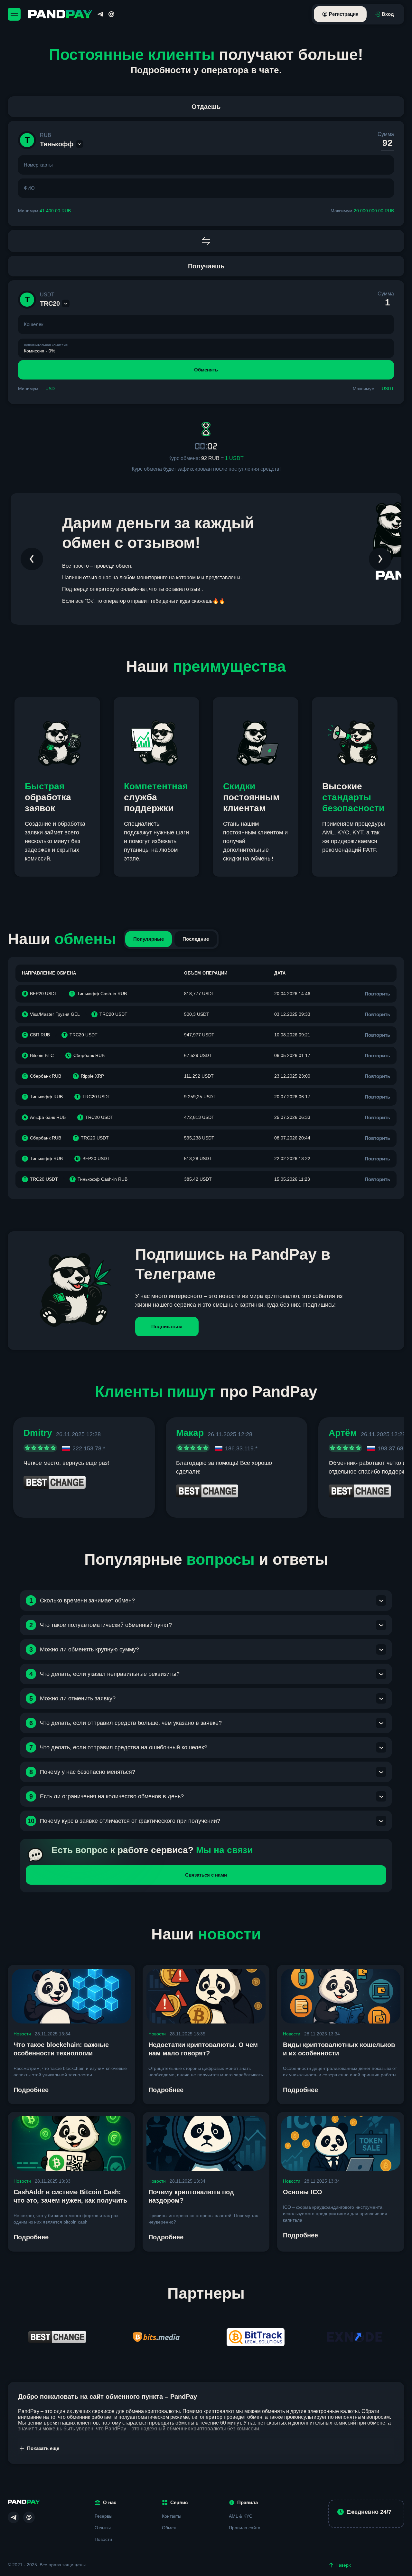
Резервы (103, 2516)
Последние (196, 939)
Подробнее (31, 2090)
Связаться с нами (206, 1875)
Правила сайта (245, 2528)
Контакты (172, 2516)
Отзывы (103, 2528)
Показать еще (43, 2448)
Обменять (206, 370)
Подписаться (167, 1326)
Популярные (149, 939)
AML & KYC (241, 2516)
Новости (22, 2034)
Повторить (377, 994)
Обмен (169, 2528)
